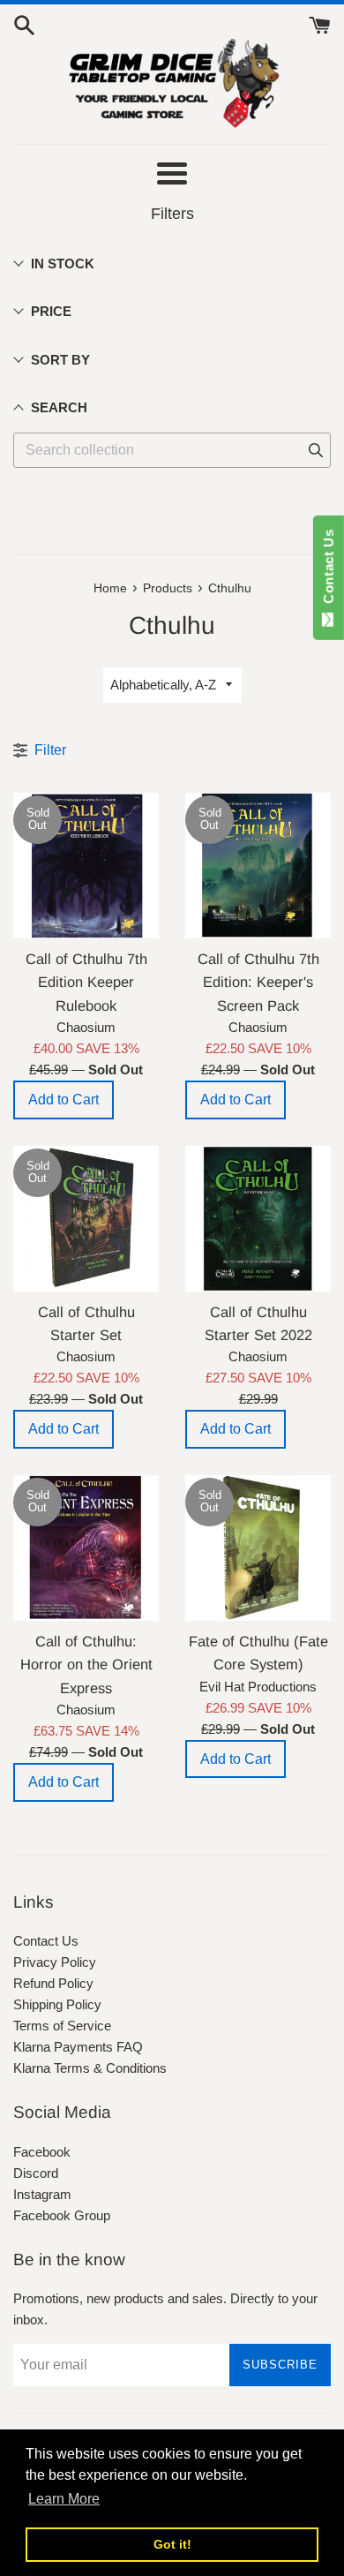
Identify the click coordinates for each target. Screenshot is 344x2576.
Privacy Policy (55, 1962)
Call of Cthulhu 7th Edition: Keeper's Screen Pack (258, 982)
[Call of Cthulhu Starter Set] (86, 1219)
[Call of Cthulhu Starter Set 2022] (258, 1219)
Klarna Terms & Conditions (90, 2068)
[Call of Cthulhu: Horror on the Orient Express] (86, 1548)
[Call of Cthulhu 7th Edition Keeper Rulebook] (86, 866)
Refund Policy (53, 1983)
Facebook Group (62, 2215)
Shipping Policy (57, 2004)
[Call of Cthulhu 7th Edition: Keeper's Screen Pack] (258, 866)
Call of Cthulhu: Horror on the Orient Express (86, 1665)
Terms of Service (62, 2026)
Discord (36, 2173)
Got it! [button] (172, 2544)
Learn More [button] (64, 2499)
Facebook (42, 2152)
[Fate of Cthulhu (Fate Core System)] (258, 1548)
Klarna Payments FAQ (78, 2047)
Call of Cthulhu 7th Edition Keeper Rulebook (86, 982)
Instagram (42, 2194)
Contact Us (46, 1941)
